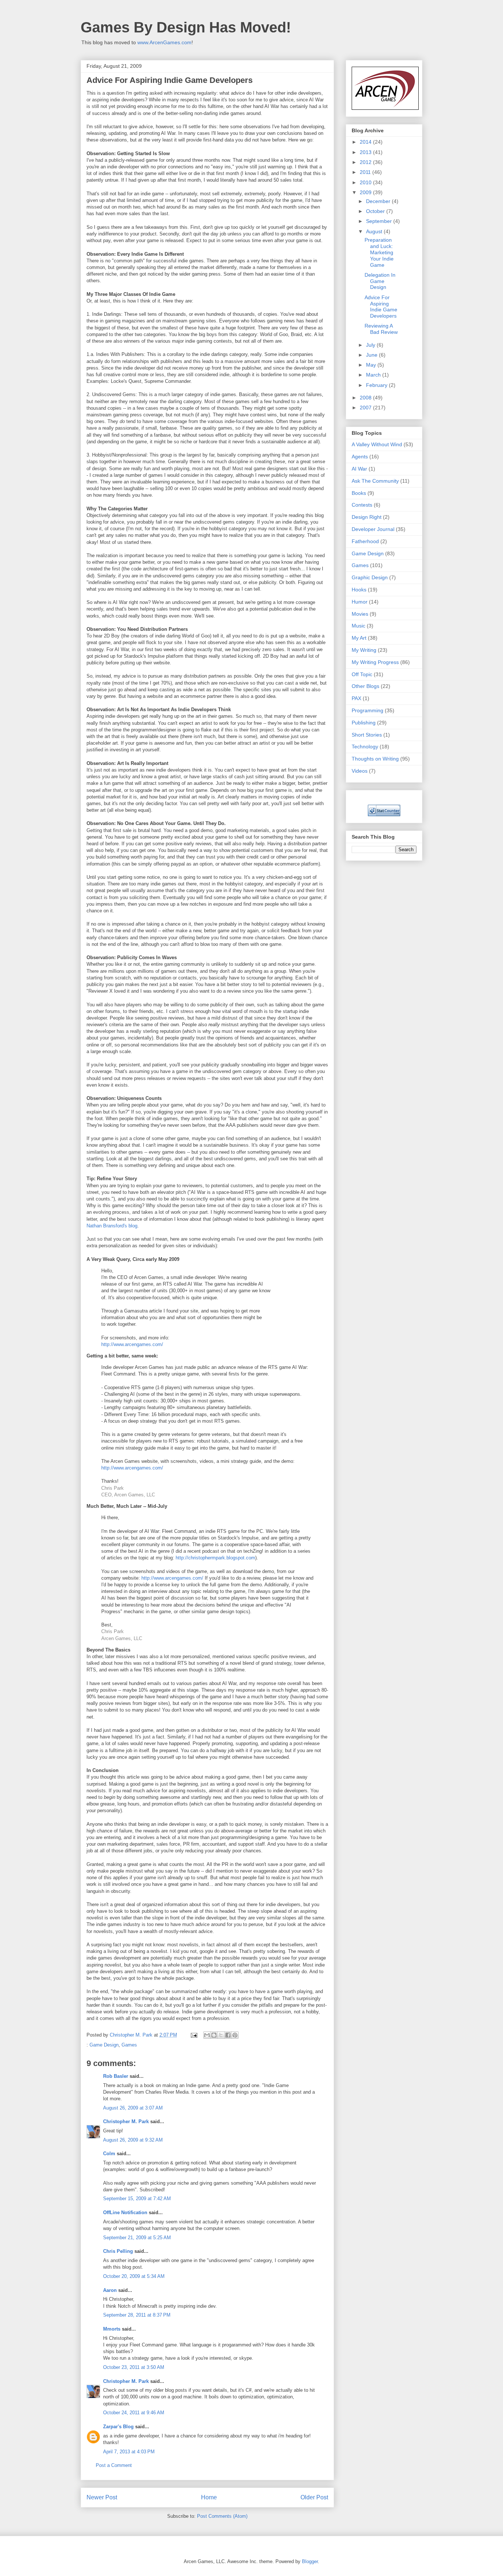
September (380, 221)
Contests (362, 505)
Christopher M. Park (126, 2121)
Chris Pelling (118, 2251)
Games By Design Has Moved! (186, 27)
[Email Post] (194, 2035)
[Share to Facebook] (228, 2035)
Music (358, 626)
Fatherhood (365, 541)
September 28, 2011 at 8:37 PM (137, 2315)
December (379, 201)
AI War (359, 469)
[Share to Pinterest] (235, 2035)
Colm (109, 2154)
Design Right (367, 517)
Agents (360, 457)
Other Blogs (365, 686)
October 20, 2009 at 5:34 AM (134, 2276)
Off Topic (362, 674)
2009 (366, 192)
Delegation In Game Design (380, 281)
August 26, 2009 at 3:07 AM (133, 2108)
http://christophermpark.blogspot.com (215, 1558)
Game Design (104, 2045)
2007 (366, 408)
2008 (366, 398)
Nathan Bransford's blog (112, 1226)
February (377, 385)
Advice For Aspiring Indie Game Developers (381, 307)
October (376, 211)
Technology (365, 747)
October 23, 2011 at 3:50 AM (134, 2367)
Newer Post (102, 2497)
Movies (360, 614)
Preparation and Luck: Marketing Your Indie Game (379, 252)
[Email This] (207, 2035)
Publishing (364, 723)
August (375, 231)
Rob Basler (116, 2076)
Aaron (110, 2290)
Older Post (314, 2497)
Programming (367, 710)
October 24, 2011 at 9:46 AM (134, 2413)
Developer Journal (373, 529)
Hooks (359, 590)
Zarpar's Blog (118, 2427)
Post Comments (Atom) (222, 2516)
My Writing (364, 650)
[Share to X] (221, 2035)
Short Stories (367, 735)
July (371, 345)
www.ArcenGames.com (164, 42)
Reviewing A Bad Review (381, 329)
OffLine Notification (125, 2213)
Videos (360, 771)
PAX (356, 698)
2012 (366, 162)
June (372, 355)
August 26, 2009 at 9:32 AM (133, 2140)
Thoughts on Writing (375, 759)
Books (359, 493)
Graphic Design (370, 577)
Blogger (310, 2561)
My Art (359, 638)
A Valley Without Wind (377, 444)
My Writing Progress (375, 662)
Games (129, 2045)
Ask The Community (375, 481)
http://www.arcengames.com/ (132, 1344)
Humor (360, 602)
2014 (366, 142)
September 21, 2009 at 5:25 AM (137, 2238)
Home (209, 2497)
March (374, 375)
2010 (366, 182)
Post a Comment (114, 2465)
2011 (366, 172)
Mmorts (112, 2329)
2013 (366, 152)
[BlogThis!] (214, 2035)
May (372, 365)
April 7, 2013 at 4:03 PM (129, 2452)
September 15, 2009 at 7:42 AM (137, 2198)
